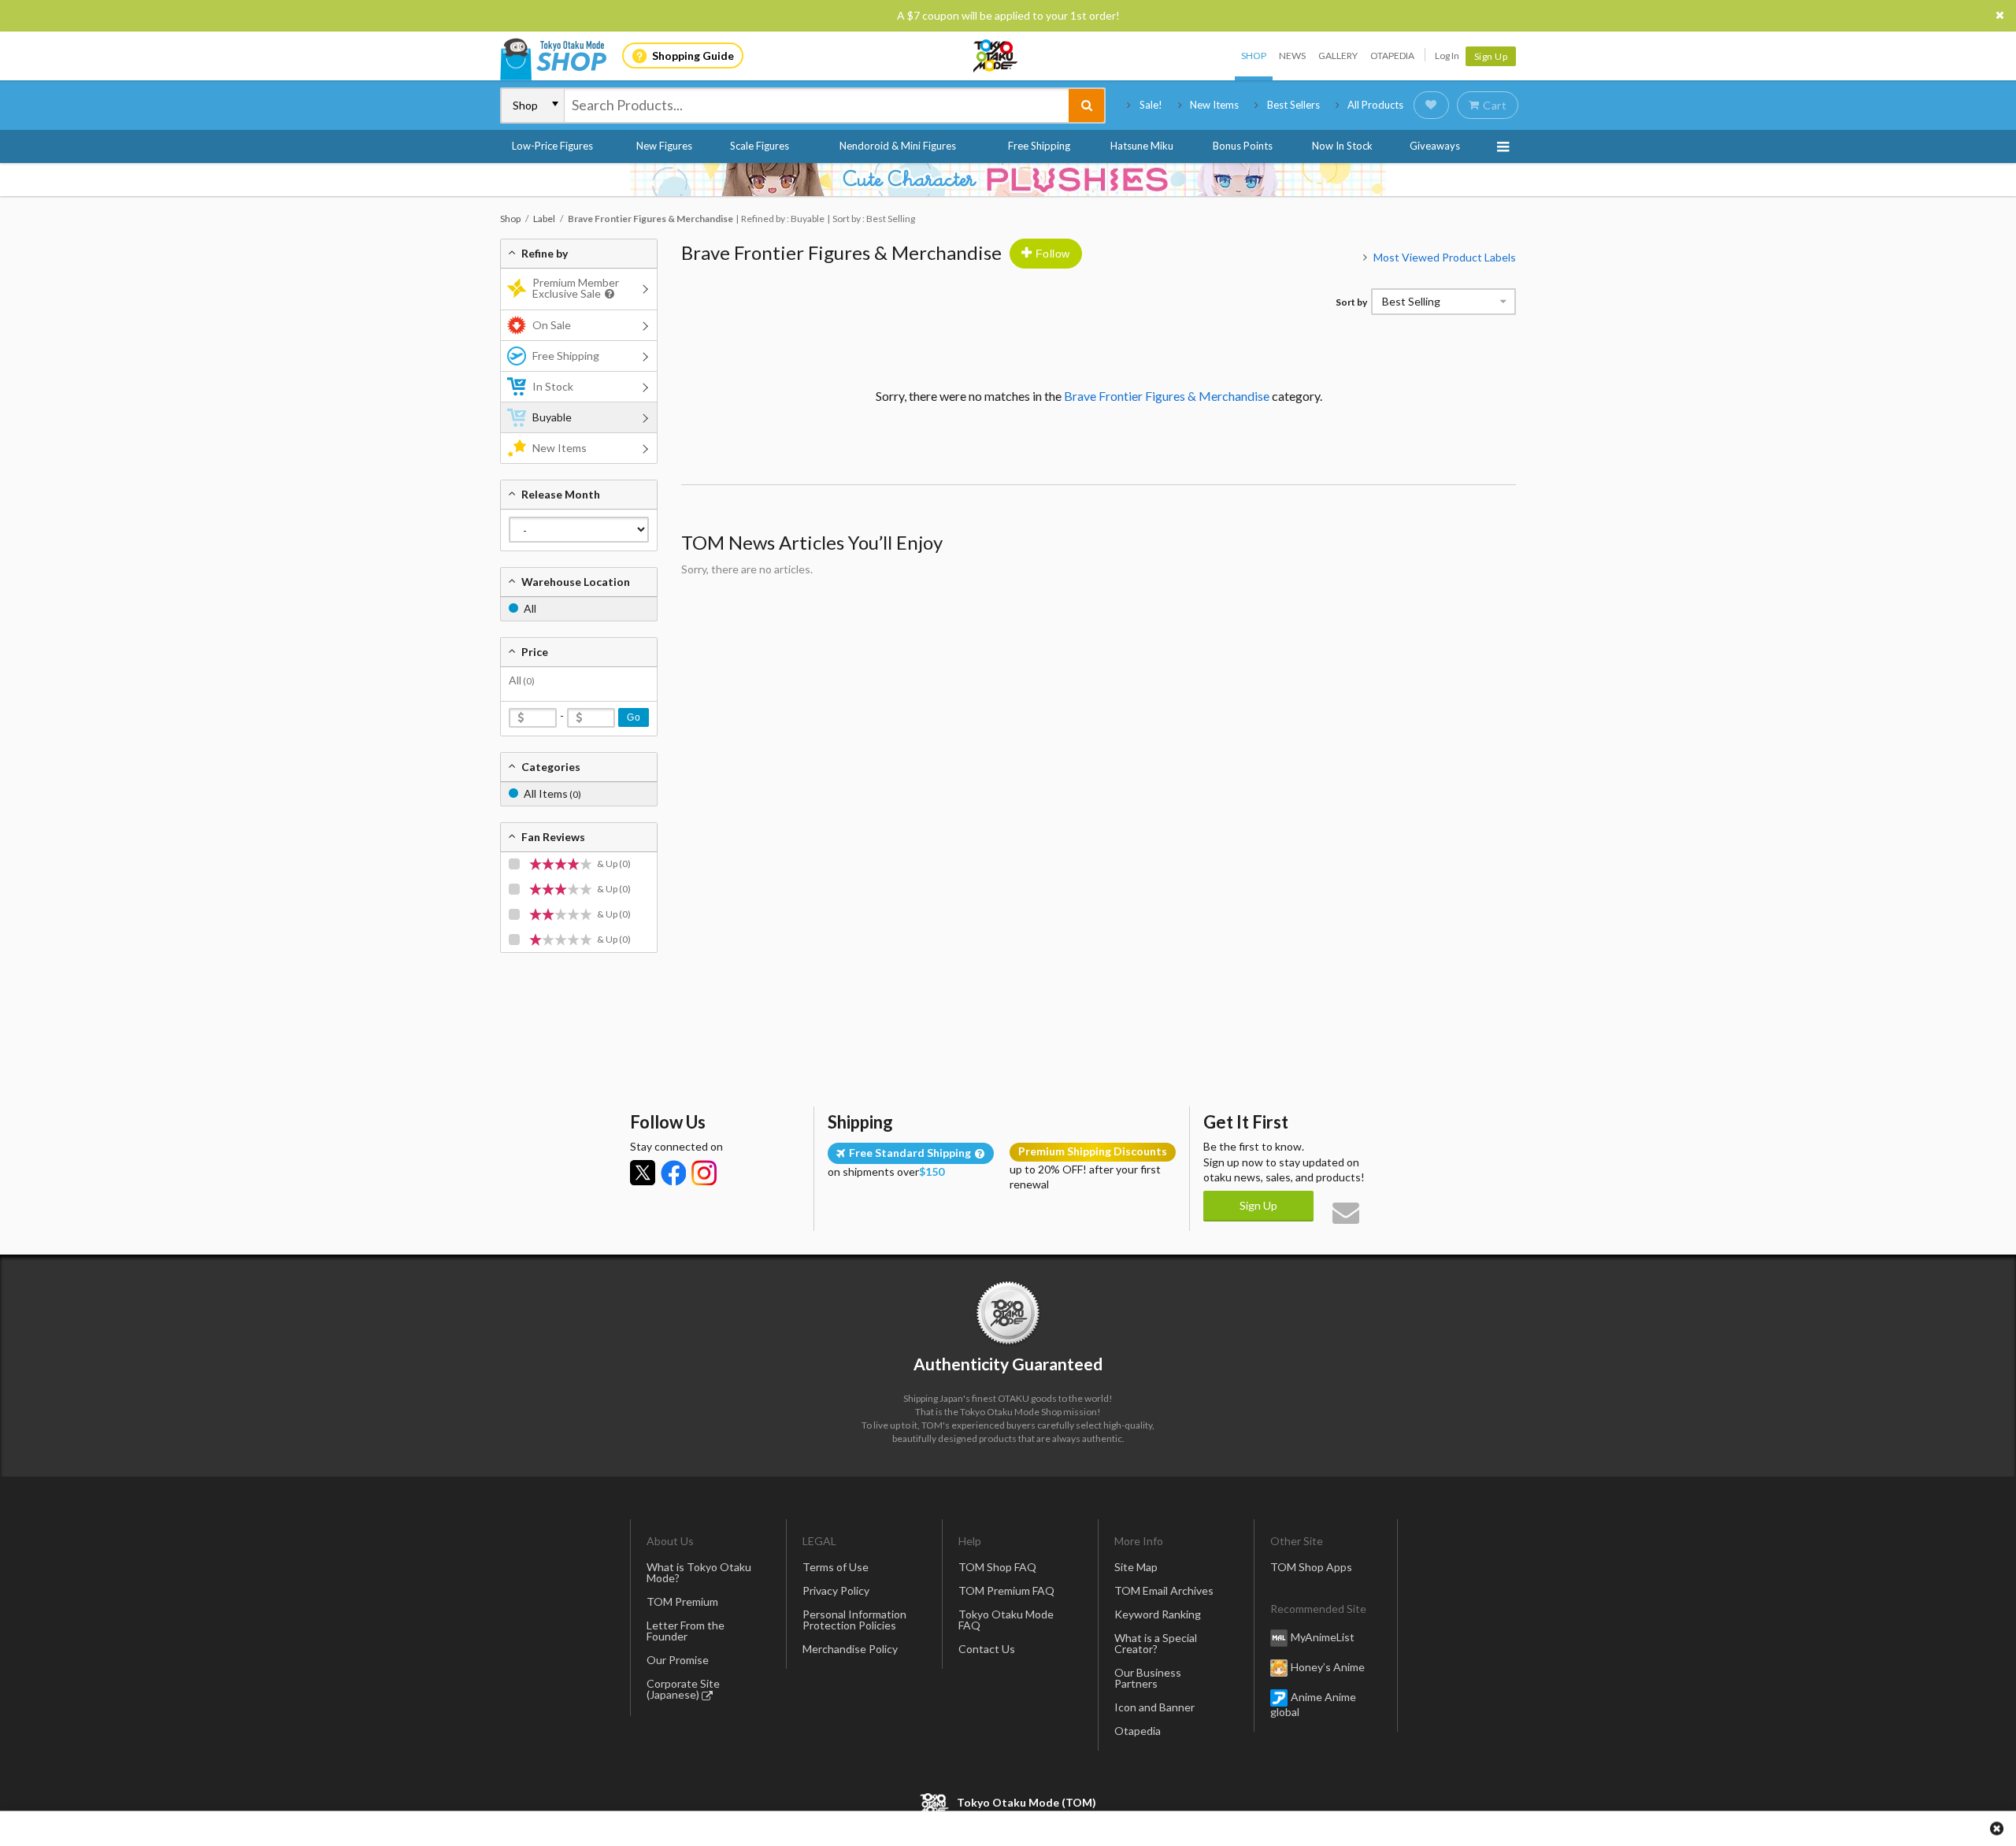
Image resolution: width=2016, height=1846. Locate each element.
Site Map (1136, 1567)
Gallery (1338, 56)
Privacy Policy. (967, 1799)
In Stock (553, 386)
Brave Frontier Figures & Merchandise (841, 252)
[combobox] (817, 106)
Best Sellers (1293, 105)
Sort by (1351, 302)
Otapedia (1392, 56)
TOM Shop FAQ (997, 1567)
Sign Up (1491, 56)
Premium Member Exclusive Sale (576, 288)
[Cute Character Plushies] (1008, 180)
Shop (1254, 56)
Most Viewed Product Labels (1445, 257)
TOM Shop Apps (1311, 1567)
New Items (1214, 105)
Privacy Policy (836, 1590)
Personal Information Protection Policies (854, 1620)
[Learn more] (608, 294)
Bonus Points (1243, 146)
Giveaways (1435, 146)
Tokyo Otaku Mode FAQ (1006, 1620)
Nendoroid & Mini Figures (898, 146)
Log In (1447, 56)
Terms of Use (836, 1567)
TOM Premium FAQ (1006, 1590)
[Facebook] (673, 1173)
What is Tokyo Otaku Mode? (699, 1572)
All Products (1375, 105)
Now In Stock (1342, 146)
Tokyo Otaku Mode (996, 56)
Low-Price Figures (552, 146)
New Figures (664, 146)
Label (544, 219)
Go (634, 717)
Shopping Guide (693, 56)
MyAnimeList (1323, 1637)
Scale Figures (760, 146)
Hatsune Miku (1142, 146)
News (1292, 56)
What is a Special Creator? (1156, 1643)
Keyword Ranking (1158, 1614)
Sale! (1151, 105)
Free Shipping (1039, 146)
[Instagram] (704, 1173)
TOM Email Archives (1164, 1590)
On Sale (552, 325)
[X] (643, 1173)
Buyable (552, 417)
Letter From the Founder (686, 1631)
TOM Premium (682, 1601)
